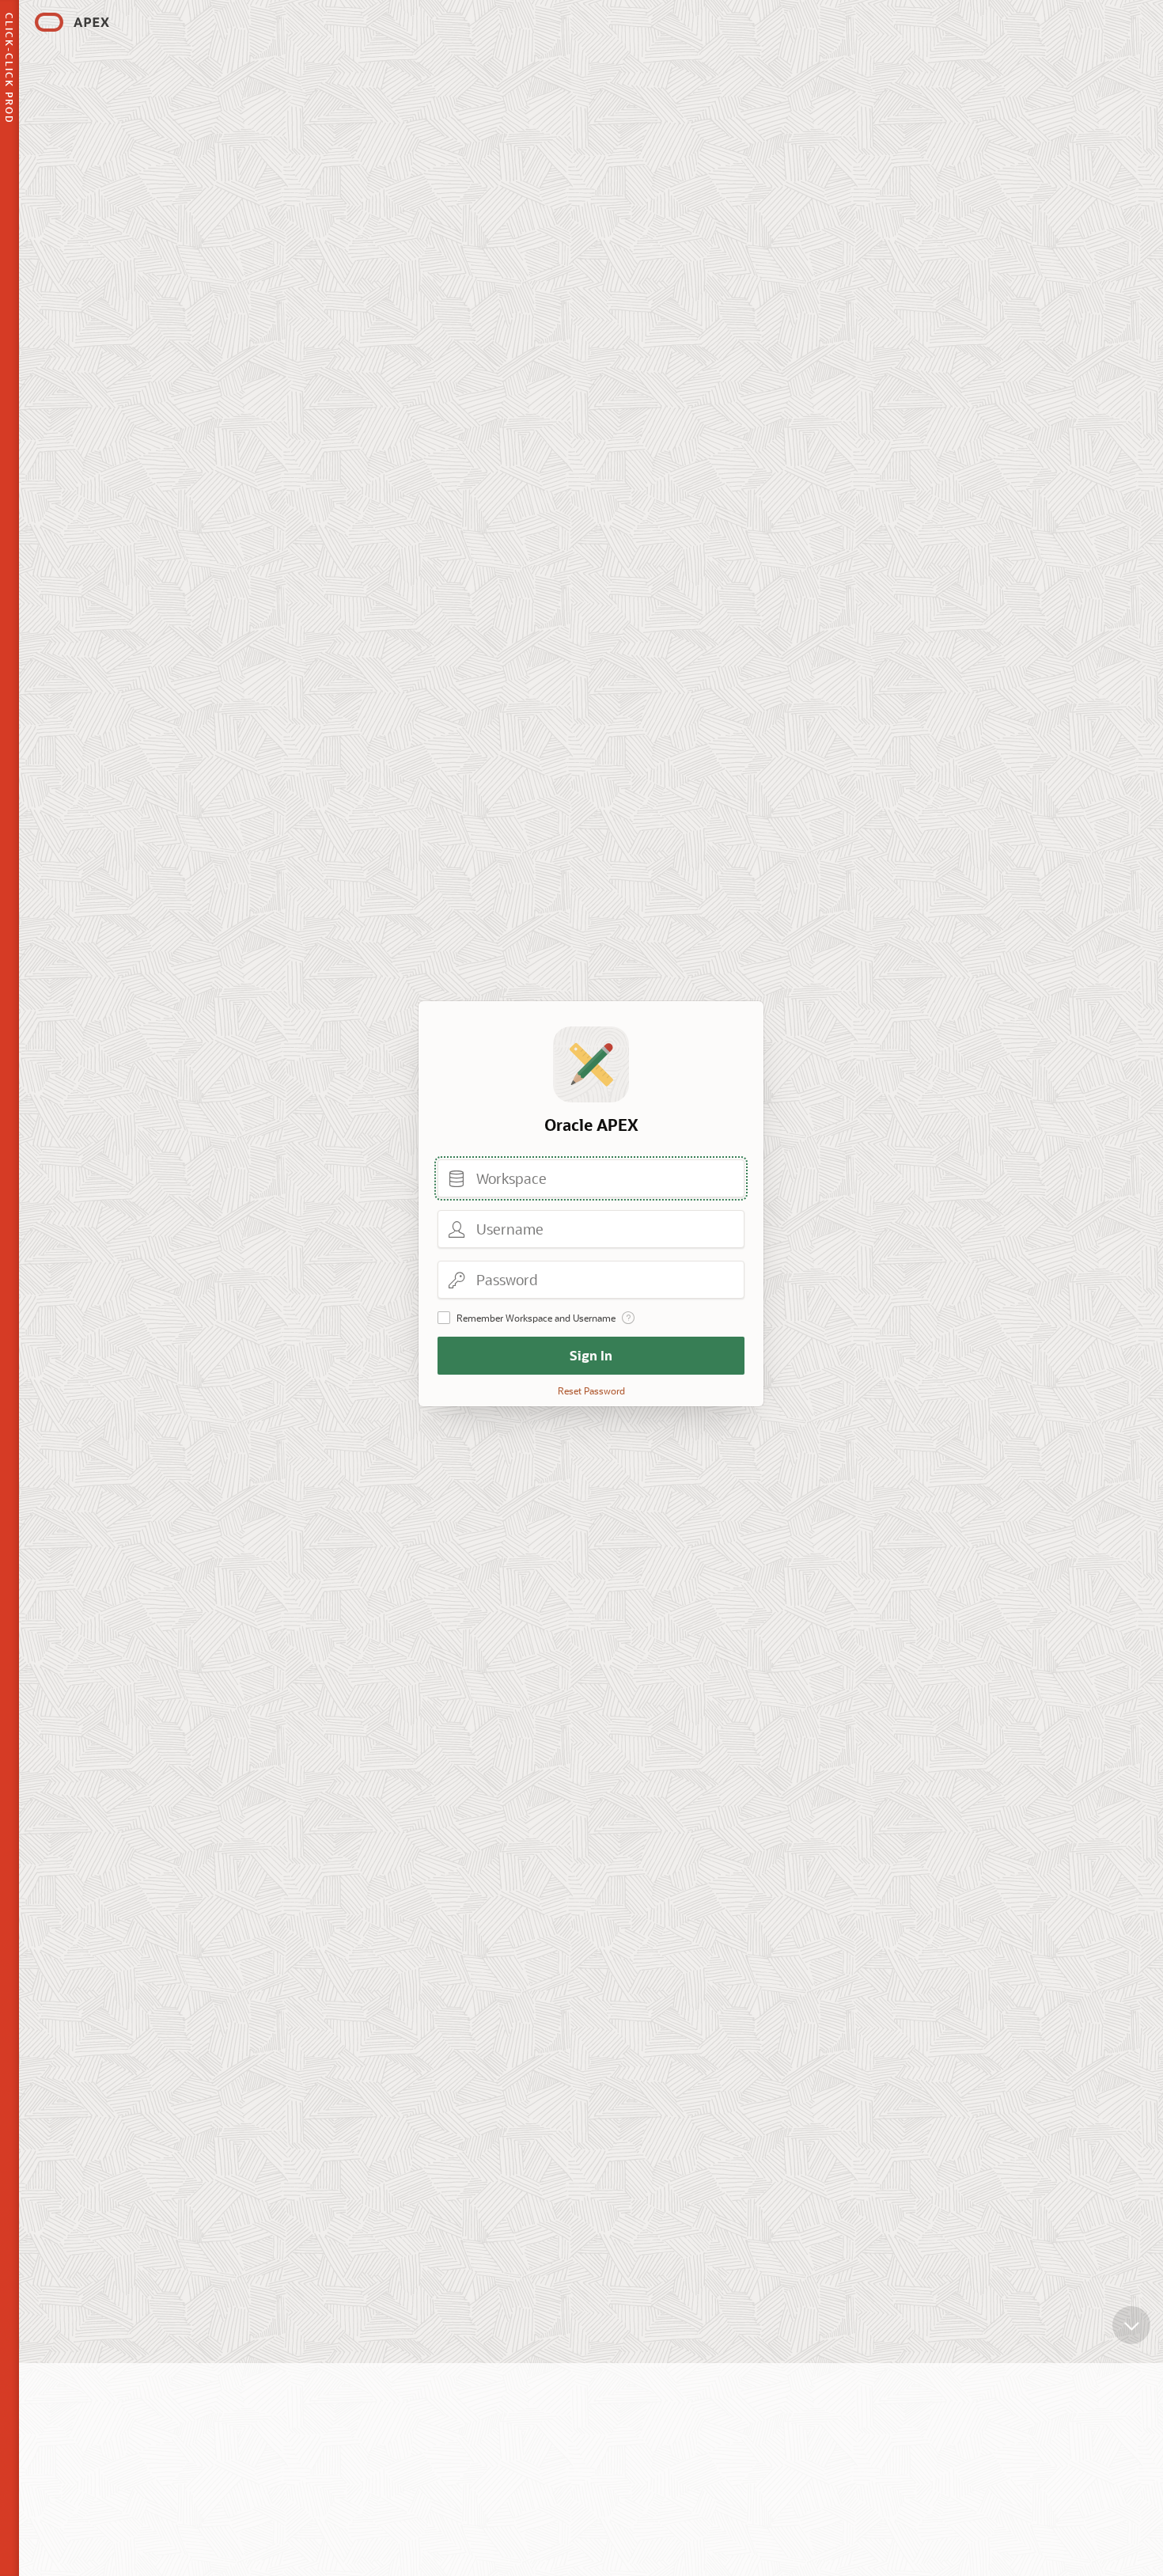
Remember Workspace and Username (536, 1318)
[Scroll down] (1131, 2325)
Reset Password (591, 1390)
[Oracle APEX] (72, 22)
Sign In (591, 1355)
